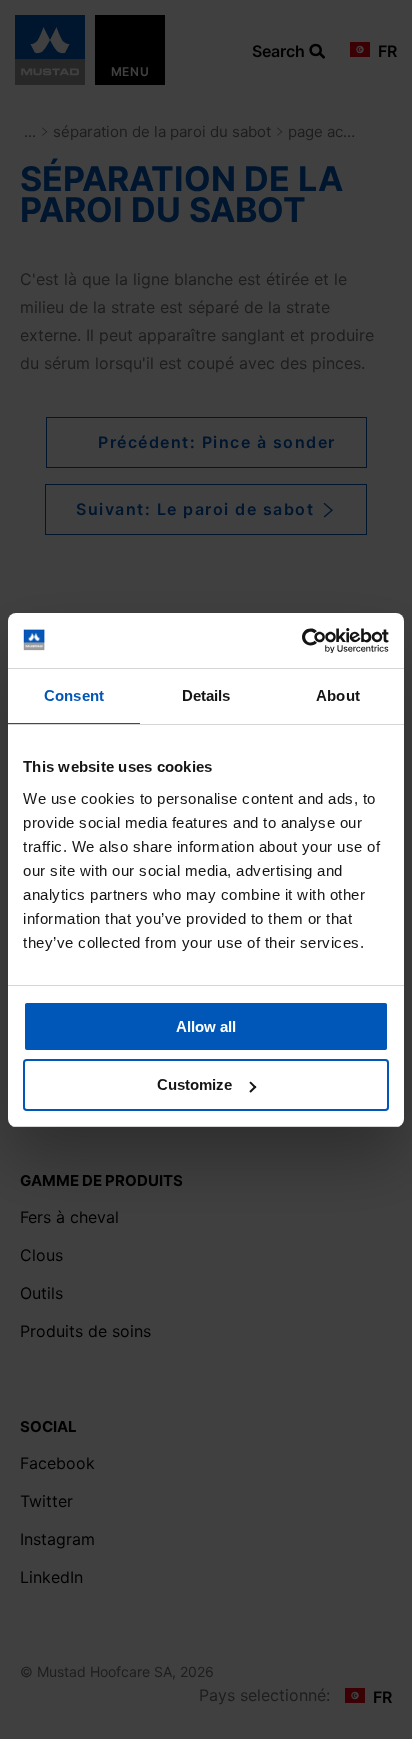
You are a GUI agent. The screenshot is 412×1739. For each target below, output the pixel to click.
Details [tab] (206, 695)
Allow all (206, 1026)
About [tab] (338, 695)
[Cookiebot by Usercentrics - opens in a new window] (301, 641)
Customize (194, 1084)
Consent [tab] (74, 695)
